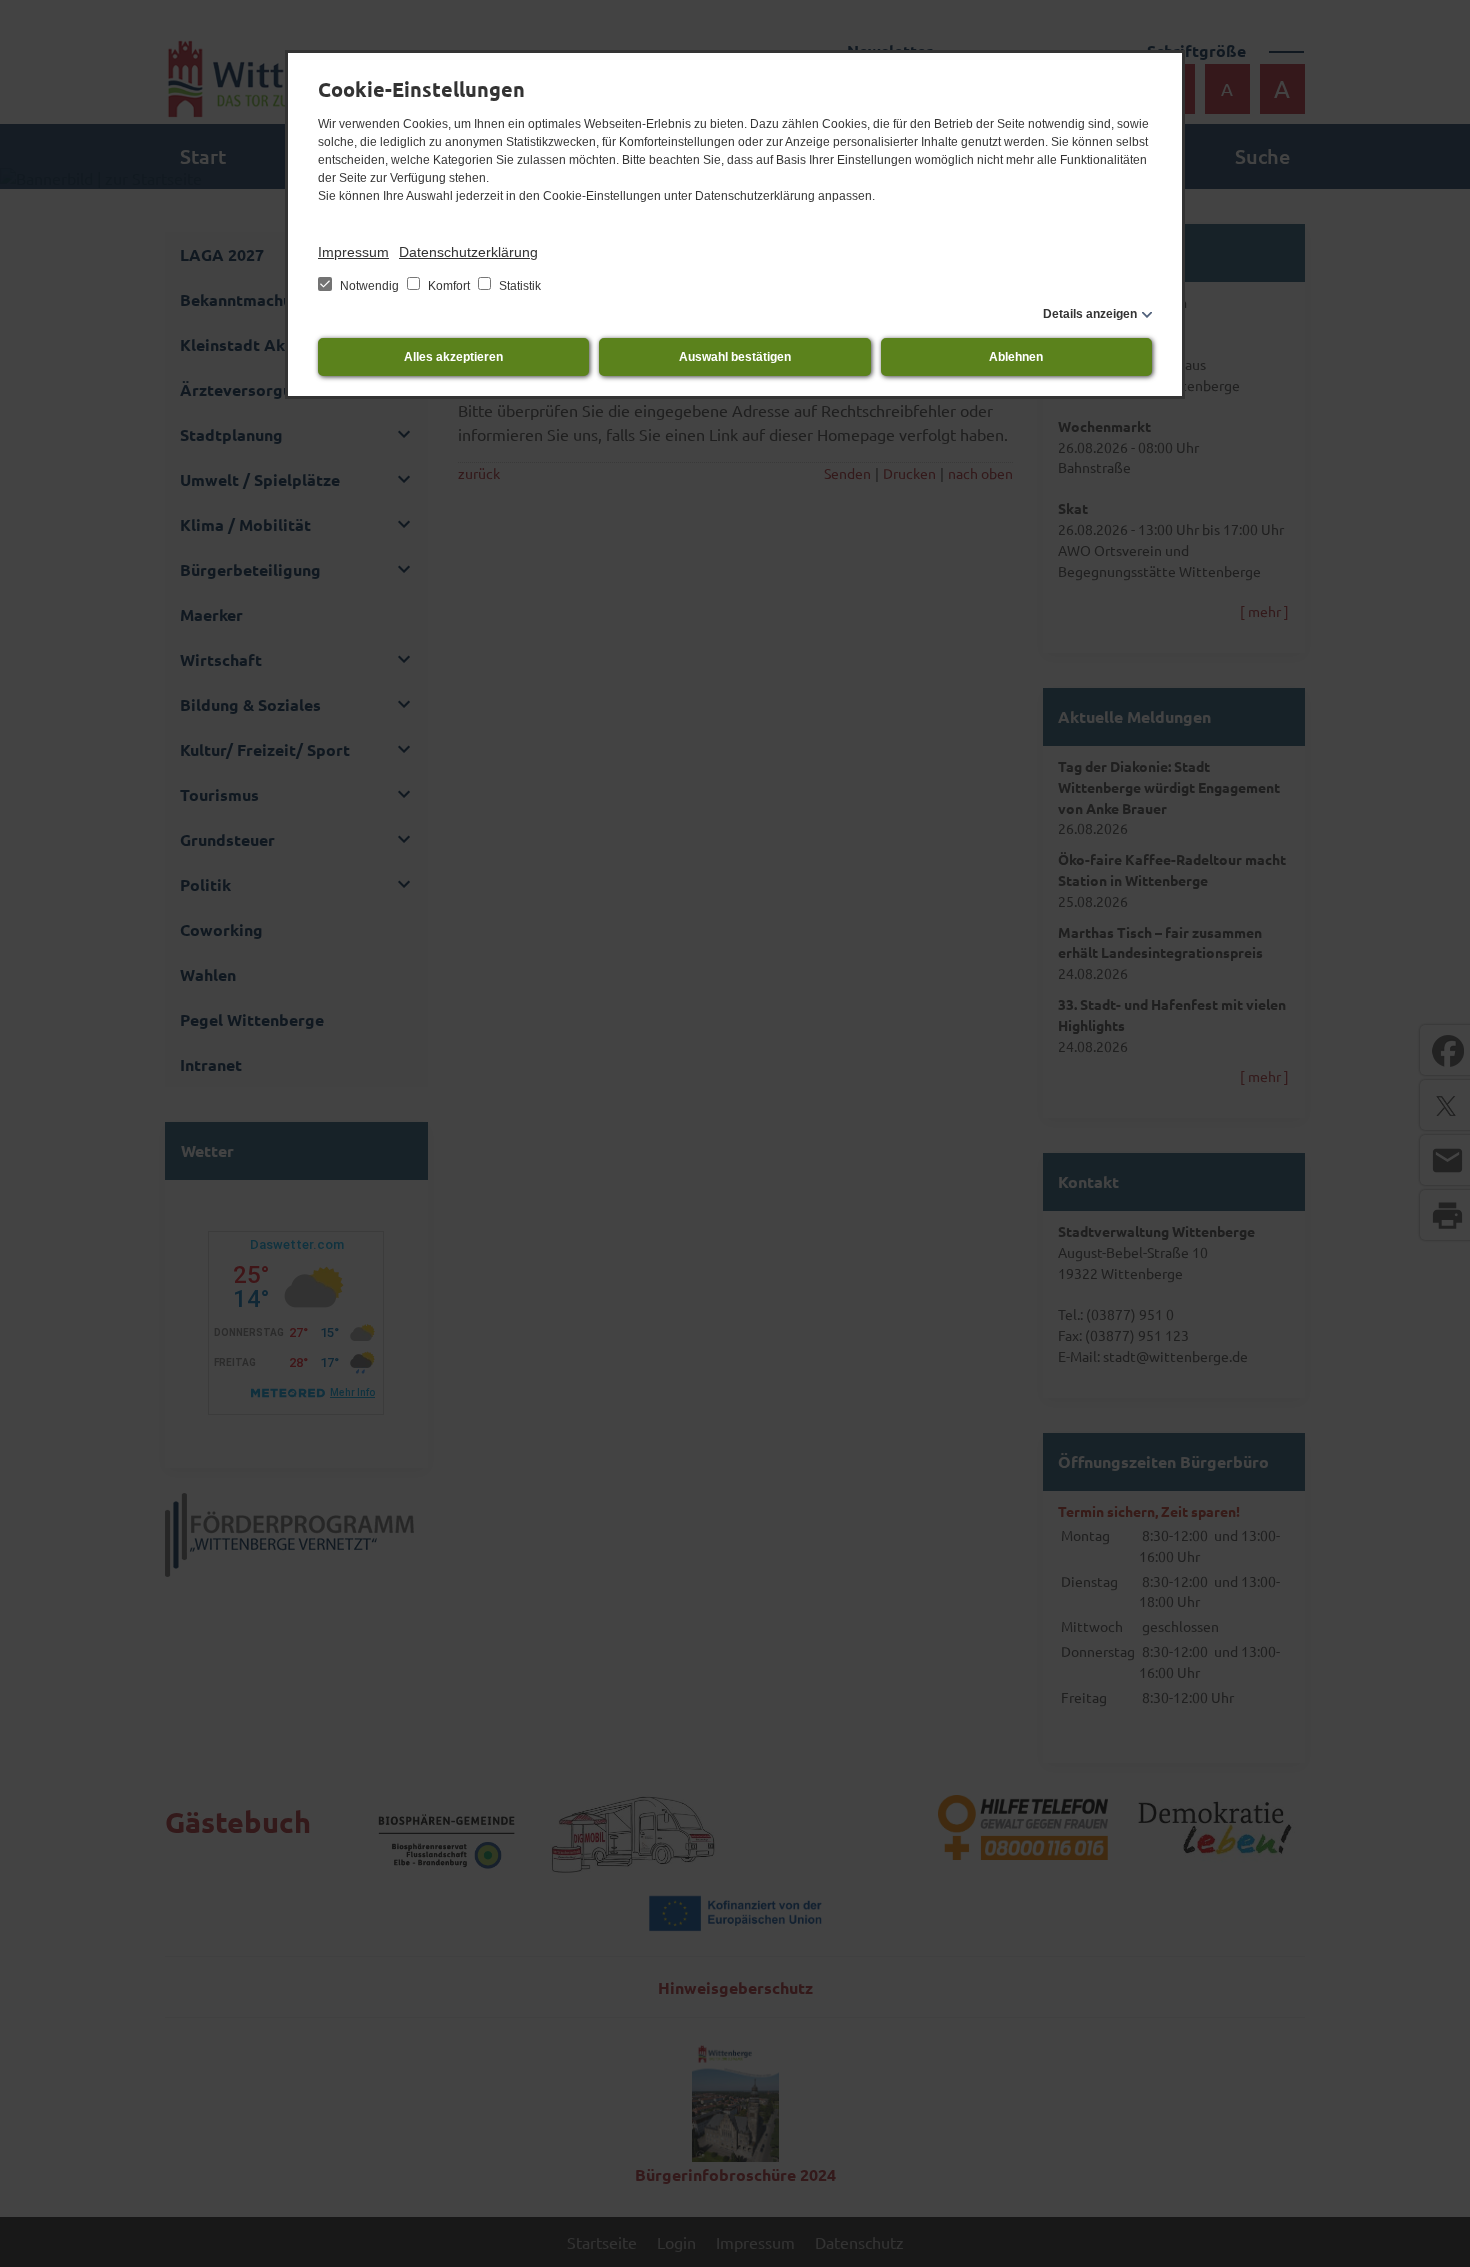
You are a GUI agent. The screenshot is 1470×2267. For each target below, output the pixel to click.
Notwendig (369, 286)
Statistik (518, 286)
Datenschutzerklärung (468, 252)
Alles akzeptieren (453, 357)
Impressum (353, 252)
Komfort (449, 286)
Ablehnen (1016, 357)
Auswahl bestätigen (735, 357)
